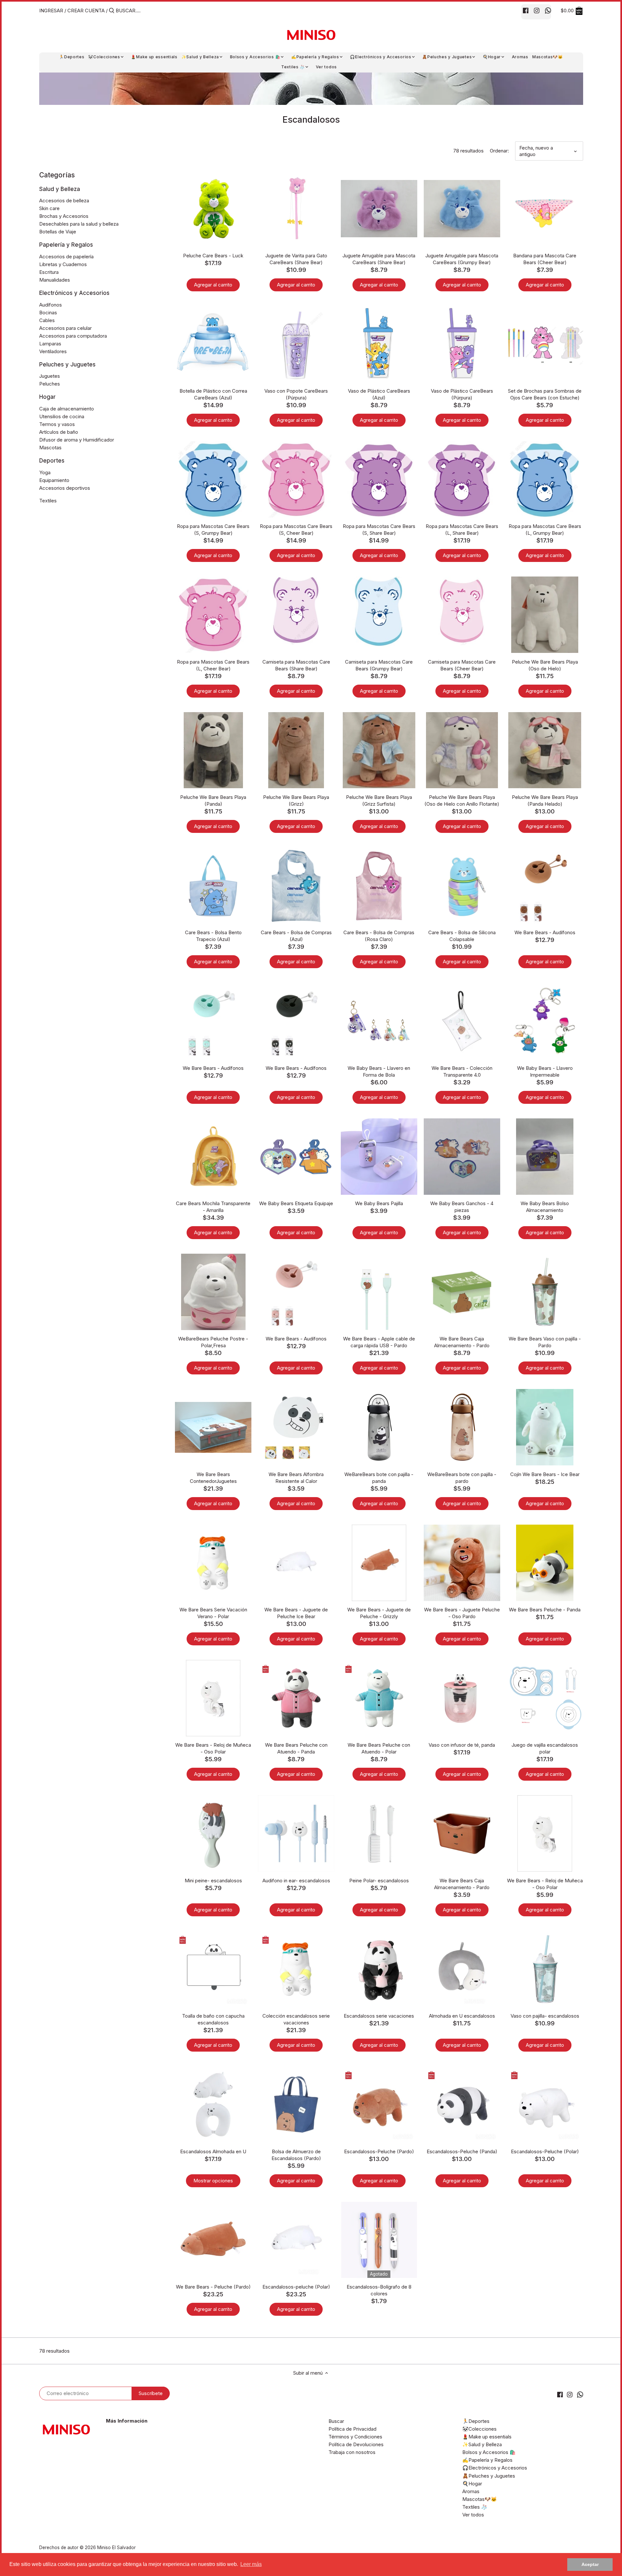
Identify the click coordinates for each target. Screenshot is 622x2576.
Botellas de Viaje (58, 232)
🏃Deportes (476, 2421)
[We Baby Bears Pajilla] (379, 1157)
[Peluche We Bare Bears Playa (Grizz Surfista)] (379, 750)
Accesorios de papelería (66, 257)
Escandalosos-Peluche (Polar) (545, 2151)
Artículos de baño (59, 432)
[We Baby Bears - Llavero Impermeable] (545, 1021)
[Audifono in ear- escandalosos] (296, 1833)
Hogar (47, 397)
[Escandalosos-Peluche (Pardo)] (379, 2104)
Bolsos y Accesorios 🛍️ (489, 2452)
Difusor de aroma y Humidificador (77, 440)
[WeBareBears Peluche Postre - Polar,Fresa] (213, 1292)
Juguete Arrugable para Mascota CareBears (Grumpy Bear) (462, 259)
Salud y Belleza (60, 189)
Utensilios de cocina (62, 416)
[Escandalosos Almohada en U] (213, 2104)
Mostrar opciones (213, 2181)
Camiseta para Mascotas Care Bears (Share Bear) (296, 665)
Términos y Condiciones (355, 2437)
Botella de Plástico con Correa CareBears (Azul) (213, 394)
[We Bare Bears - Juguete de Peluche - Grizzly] (379, 1563)
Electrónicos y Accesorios (74, 293)
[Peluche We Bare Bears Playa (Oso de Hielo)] (545, 615)
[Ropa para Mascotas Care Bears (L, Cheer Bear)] (213, 615)
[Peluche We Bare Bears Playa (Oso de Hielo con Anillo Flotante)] (462, 750)
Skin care (49, 208)
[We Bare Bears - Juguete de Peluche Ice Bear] (296, 1563)
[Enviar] (112, 11)
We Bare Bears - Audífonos (545, 932)
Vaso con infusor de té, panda (462, 1745)
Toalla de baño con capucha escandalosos (213, 2019)
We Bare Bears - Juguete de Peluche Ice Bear (296, 1613)
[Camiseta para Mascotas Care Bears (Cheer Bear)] (462, 611)
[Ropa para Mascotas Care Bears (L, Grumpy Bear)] (545, 479)
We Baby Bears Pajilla (379, 1203)
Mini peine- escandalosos (213, 1881)
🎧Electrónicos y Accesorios (495, 2468)
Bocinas (48, 313)
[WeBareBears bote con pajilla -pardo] (462, 1427)
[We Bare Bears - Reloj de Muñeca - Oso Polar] (213, 1698)
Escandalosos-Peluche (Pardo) (379, 2151)
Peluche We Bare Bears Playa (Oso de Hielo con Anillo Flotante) (462, 801)
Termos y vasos (57, 424)
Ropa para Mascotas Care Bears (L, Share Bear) (462, 530)
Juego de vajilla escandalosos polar (545, 1748)
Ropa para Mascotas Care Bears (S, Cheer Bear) (296, 530)
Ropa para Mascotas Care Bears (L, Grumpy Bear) (545, 530)
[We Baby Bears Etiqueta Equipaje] (296, 1157)
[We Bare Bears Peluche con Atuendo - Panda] (296, 1698)
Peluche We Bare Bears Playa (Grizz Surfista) (379, 801)
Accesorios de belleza (64, 201)
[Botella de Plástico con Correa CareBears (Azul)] (213, 344)
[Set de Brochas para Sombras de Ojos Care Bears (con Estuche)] (545, 344)
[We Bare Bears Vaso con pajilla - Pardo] (545, 1292)
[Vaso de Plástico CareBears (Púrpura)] (462, 344)
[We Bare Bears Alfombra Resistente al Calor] (296, 1427)
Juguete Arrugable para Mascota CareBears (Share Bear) (379, 259)
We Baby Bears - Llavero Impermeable (545, 1071)
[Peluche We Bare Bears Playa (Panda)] (213, 750)
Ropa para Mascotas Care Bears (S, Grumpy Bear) (213, 530)
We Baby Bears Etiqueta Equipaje (296, 1203)
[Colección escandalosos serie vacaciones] (296, 1969)
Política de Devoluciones (356, 2444)
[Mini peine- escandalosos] (213, 1833)
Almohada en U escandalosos (462, 2016)
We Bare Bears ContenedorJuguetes (213, 1478)
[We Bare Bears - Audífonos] (545, 886)
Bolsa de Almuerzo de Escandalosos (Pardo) (296, 2155)
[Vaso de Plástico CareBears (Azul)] (379, 344)
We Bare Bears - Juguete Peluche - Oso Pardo (462, 1613)
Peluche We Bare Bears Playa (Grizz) (296, 801)
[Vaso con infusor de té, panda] (462, 1698)
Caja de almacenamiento (67, 409)
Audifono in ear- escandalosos (296, 1881)
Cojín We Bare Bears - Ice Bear (545, 1474)
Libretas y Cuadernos (63, 264)
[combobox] (143, 11)
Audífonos (51, 305)
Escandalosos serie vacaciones (379, 2016)
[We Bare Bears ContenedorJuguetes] (213, 1427)
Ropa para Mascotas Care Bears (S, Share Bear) (379, 530)
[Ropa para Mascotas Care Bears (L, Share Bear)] (462, 479)
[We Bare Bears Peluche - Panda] (545, 1563)
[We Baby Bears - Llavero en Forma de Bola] (379, 1021)
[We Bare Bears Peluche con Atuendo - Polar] (379, 1698)
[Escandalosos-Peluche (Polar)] (545, 2104)
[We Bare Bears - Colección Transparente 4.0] (462, 1021)
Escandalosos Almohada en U (213, 2151)
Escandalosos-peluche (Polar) (296, 2287)
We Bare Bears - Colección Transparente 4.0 (462, 1071)
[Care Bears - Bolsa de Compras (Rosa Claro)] (379, 886)
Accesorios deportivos (65, 488)
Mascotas (50, 448)
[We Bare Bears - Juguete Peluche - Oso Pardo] (462, 1563)
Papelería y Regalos (66, 245)
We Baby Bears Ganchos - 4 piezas (462, 1207)
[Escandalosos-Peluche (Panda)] (462, 2104)
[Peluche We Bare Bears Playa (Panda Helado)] (545, 750)
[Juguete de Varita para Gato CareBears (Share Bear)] (296, 208)
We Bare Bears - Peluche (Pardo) (213, 2287)
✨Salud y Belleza (482, 2444)
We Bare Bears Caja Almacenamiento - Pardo (462, 1342)
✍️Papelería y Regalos (487, 2460)
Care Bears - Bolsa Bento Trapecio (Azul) (213, 936)
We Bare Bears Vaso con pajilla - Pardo (545, 1342)
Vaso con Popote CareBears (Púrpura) (296, 394)
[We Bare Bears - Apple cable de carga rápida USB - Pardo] (379, 1292)
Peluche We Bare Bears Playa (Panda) (213, 801)
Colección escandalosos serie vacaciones (296, 2019)
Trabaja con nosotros (352, 2452)
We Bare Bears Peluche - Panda (545, 1610)
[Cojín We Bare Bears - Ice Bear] (545, 1427)
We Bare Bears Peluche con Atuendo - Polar (379, 1748)
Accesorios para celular (65, 328)
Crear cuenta (86, 11)
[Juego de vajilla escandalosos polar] (545, 1698)
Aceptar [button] (590, 2564)
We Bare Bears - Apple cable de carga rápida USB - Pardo (379, 1342)
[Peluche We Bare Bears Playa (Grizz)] (296, 750)
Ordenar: (499, 151)
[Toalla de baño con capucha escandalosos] (213, 1969)
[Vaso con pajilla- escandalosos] (545, 1969)
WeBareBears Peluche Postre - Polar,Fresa (213, 1342)
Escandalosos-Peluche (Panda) (462, 2151)
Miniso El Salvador (116, 2548)
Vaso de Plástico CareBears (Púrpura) (462, 394)
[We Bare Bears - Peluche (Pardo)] (213, 2240)
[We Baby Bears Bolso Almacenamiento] (545, 1157)
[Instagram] (537, 10)
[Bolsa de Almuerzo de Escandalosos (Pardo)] (296, 2104)
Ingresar (51, 11)
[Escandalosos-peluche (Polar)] (296, 2240)
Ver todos (473, 2515)
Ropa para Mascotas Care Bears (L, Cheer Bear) (213, 665)
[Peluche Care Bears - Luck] (213, 208)
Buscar (336, 2421)
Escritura (49, 272)
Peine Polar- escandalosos (379, 1881)
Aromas (471, 2491)
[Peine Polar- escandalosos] (379, 1833)
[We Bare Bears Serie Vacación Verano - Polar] (213, 1563)
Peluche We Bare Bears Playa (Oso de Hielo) (545, 665)
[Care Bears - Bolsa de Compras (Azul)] (296, 886)
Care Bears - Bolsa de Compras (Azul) (296, 936)
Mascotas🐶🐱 (480, 2499)
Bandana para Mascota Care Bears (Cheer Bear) (545, 259)
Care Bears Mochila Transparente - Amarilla (213, 1207)
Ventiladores (53, 351)
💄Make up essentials (487, 2437)
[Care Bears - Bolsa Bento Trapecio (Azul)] (213, 886)
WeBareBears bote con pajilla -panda (379, 1478)
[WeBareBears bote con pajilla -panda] (379, 1427)
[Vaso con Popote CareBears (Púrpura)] (296, 344)
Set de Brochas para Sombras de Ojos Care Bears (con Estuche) (545, 394)
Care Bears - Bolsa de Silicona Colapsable (462, 936)
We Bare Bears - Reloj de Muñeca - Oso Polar (213, 1748)
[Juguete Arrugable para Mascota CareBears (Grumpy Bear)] (462, 208)
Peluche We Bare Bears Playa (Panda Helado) (545, 801)
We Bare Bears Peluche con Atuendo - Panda (296, 1748)
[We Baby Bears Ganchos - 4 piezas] (462, 1157)
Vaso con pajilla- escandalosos (545, 2016)
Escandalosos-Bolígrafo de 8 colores (379, 2290)
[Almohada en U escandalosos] (462, 1969)
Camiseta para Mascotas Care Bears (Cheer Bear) (462, 665)
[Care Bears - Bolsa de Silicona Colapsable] (462, 886)
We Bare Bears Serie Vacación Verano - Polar (213, 1613)
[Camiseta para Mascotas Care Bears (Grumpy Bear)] (379, 612)
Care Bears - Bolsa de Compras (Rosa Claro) (379, 936)
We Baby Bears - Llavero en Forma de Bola (379, 1071)
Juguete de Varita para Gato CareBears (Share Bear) (296, 259)
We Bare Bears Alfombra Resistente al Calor (296, 1478)
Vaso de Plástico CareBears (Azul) (379, 394)
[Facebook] (526, 10)
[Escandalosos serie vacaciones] (379, 1969)
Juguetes (50, 376)
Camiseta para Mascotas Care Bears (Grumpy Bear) (379, 665)
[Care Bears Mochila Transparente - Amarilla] (213, 1157)
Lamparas (50, 344)
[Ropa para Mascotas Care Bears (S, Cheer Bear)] (296, 479)
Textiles (48, 501)
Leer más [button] (251, 2564)
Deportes (52, 461)
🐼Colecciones (479, 2429)
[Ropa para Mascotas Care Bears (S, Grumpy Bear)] (213, 479)
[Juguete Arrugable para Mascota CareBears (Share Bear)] (379, 208)
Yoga (45, 472)
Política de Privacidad (352, 2429)
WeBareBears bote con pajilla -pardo (462, 1478)
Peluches (50, 384)
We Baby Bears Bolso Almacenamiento (545, 1207)
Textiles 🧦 (475, 2507)
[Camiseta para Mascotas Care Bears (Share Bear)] (296, 610)
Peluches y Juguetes (67, 364)
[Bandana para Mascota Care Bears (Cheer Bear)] (545, 208)
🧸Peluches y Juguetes (489, 2476)
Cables (47, 320)
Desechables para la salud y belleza (79, 224)
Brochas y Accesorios (64, 216)
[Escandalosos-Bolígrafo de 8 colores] (379, 2240)
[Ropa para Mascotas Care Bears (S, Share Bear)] (379, 479)
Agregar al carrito (213, 285)
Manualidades (55, 280)
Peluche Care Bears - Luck (213, 256)
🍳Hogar (472, 2484)
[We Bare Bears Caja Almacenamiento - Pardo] (462, 1292)
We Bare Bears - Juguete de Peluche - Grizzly (379, 1613)
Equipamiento (54, 480)
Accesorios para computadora (73, 336)
